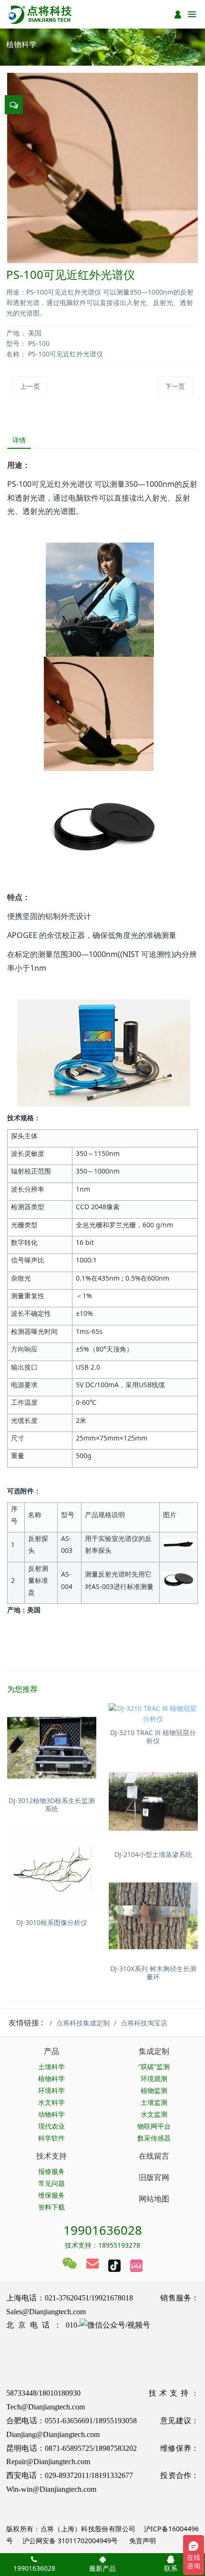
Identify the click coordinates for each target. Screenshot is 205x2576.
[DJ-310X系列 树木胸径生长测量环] (153, 1916)
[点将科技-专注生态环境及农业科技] (41, 14)
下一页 (175, 386)
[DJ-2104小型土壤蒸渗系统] (153, 1801)
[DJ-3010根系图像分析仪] (52, 1870)
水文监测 (154, 2114)
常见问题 (51, 2183)
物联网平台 (154, 2126)
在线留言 (154, 2156)
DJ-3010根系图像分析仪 (52, 1922)
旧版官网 (154, 2177)
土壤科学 (51, 2067)
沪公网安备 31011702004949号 (70, 2541)
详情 (19, 440)
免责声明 (142, 2541)
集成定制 (154, 2051)
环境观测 (154, 2078)
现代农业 (51, 2126)
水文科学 (51, 2102)
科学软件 (51, 2138)
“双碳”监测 (154, 2067)
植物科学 (51, 2078)
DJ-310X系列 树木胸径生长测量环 (153, 1973)
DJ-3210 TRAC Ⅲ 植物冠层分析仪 (153, 1737)
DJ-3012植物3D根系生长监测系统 (52, 1805)
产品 (51, 2051)
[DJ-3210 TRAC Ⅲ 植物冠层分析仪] (153, 1714)
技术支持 (51, 2156)
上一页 (30, 386)
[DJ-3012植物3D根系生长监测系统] (52, 1748)
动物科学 (51, 2114)
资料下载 (51, 2207)
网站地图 (154, 2199)
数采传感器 (154, 2138)
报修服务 (51, 2171)
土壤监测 (154, 2102)
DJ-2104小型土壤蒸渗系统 (153, 1854)
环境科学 (51, 2090)
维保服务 (51, 2195)
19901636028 (103, 2230)
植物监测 (154, 2090)
